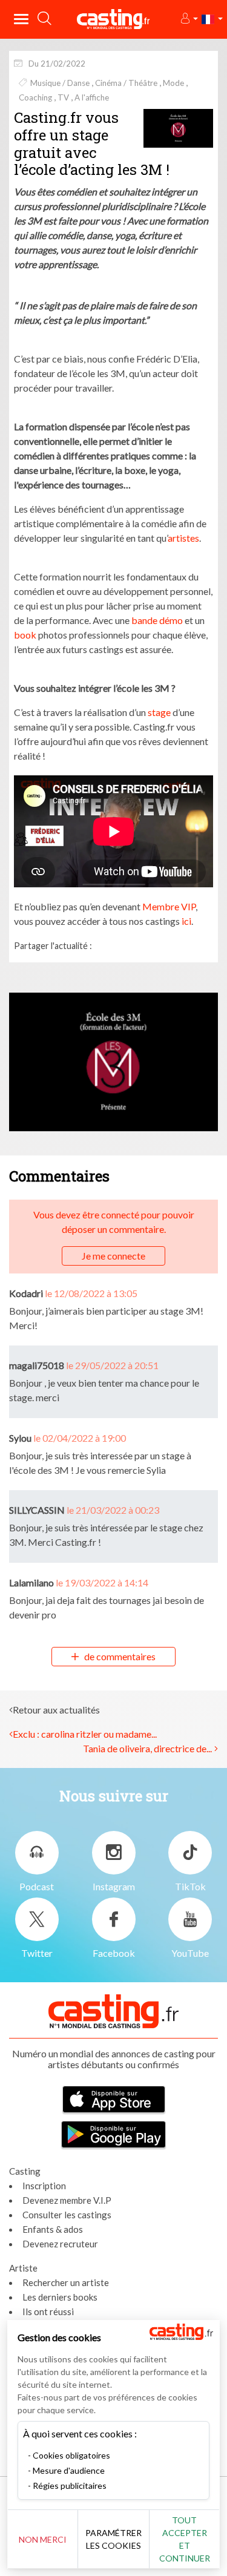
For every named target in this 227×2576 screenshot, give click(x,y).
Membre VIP (169, 906)
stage (159, 712)
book (25, 635)
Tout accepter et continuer (185, 2539)
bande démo (157, 620)
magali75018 (37, 1365)
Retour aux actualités (56, 1710)
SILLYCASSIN (37, 1510)
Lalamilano (31, 1582)
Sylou (20, 1438)
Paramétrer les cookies (113, 2539)
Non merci (43, 2539)
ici (186, 921)
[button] (189, 19)
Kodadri (26, 1293)
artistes (183, 538)
